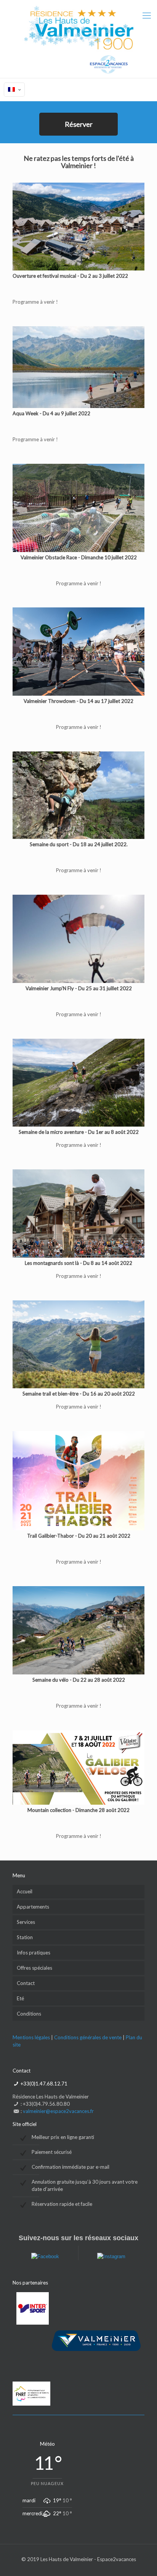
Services (26, 1922)
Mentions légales (31, 2037)
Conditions (29, 2014)
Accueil (25, 1891)
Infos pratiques (34, 1953)
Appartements (33, 1907)
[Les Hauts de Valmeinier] (78, 39)
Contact (26, 1983)
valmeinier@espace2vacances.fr (58, 2111)
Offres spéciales (34, 1968)
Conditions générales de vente (88, 2037)
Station (25, 1937)
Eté (20, 1998)
